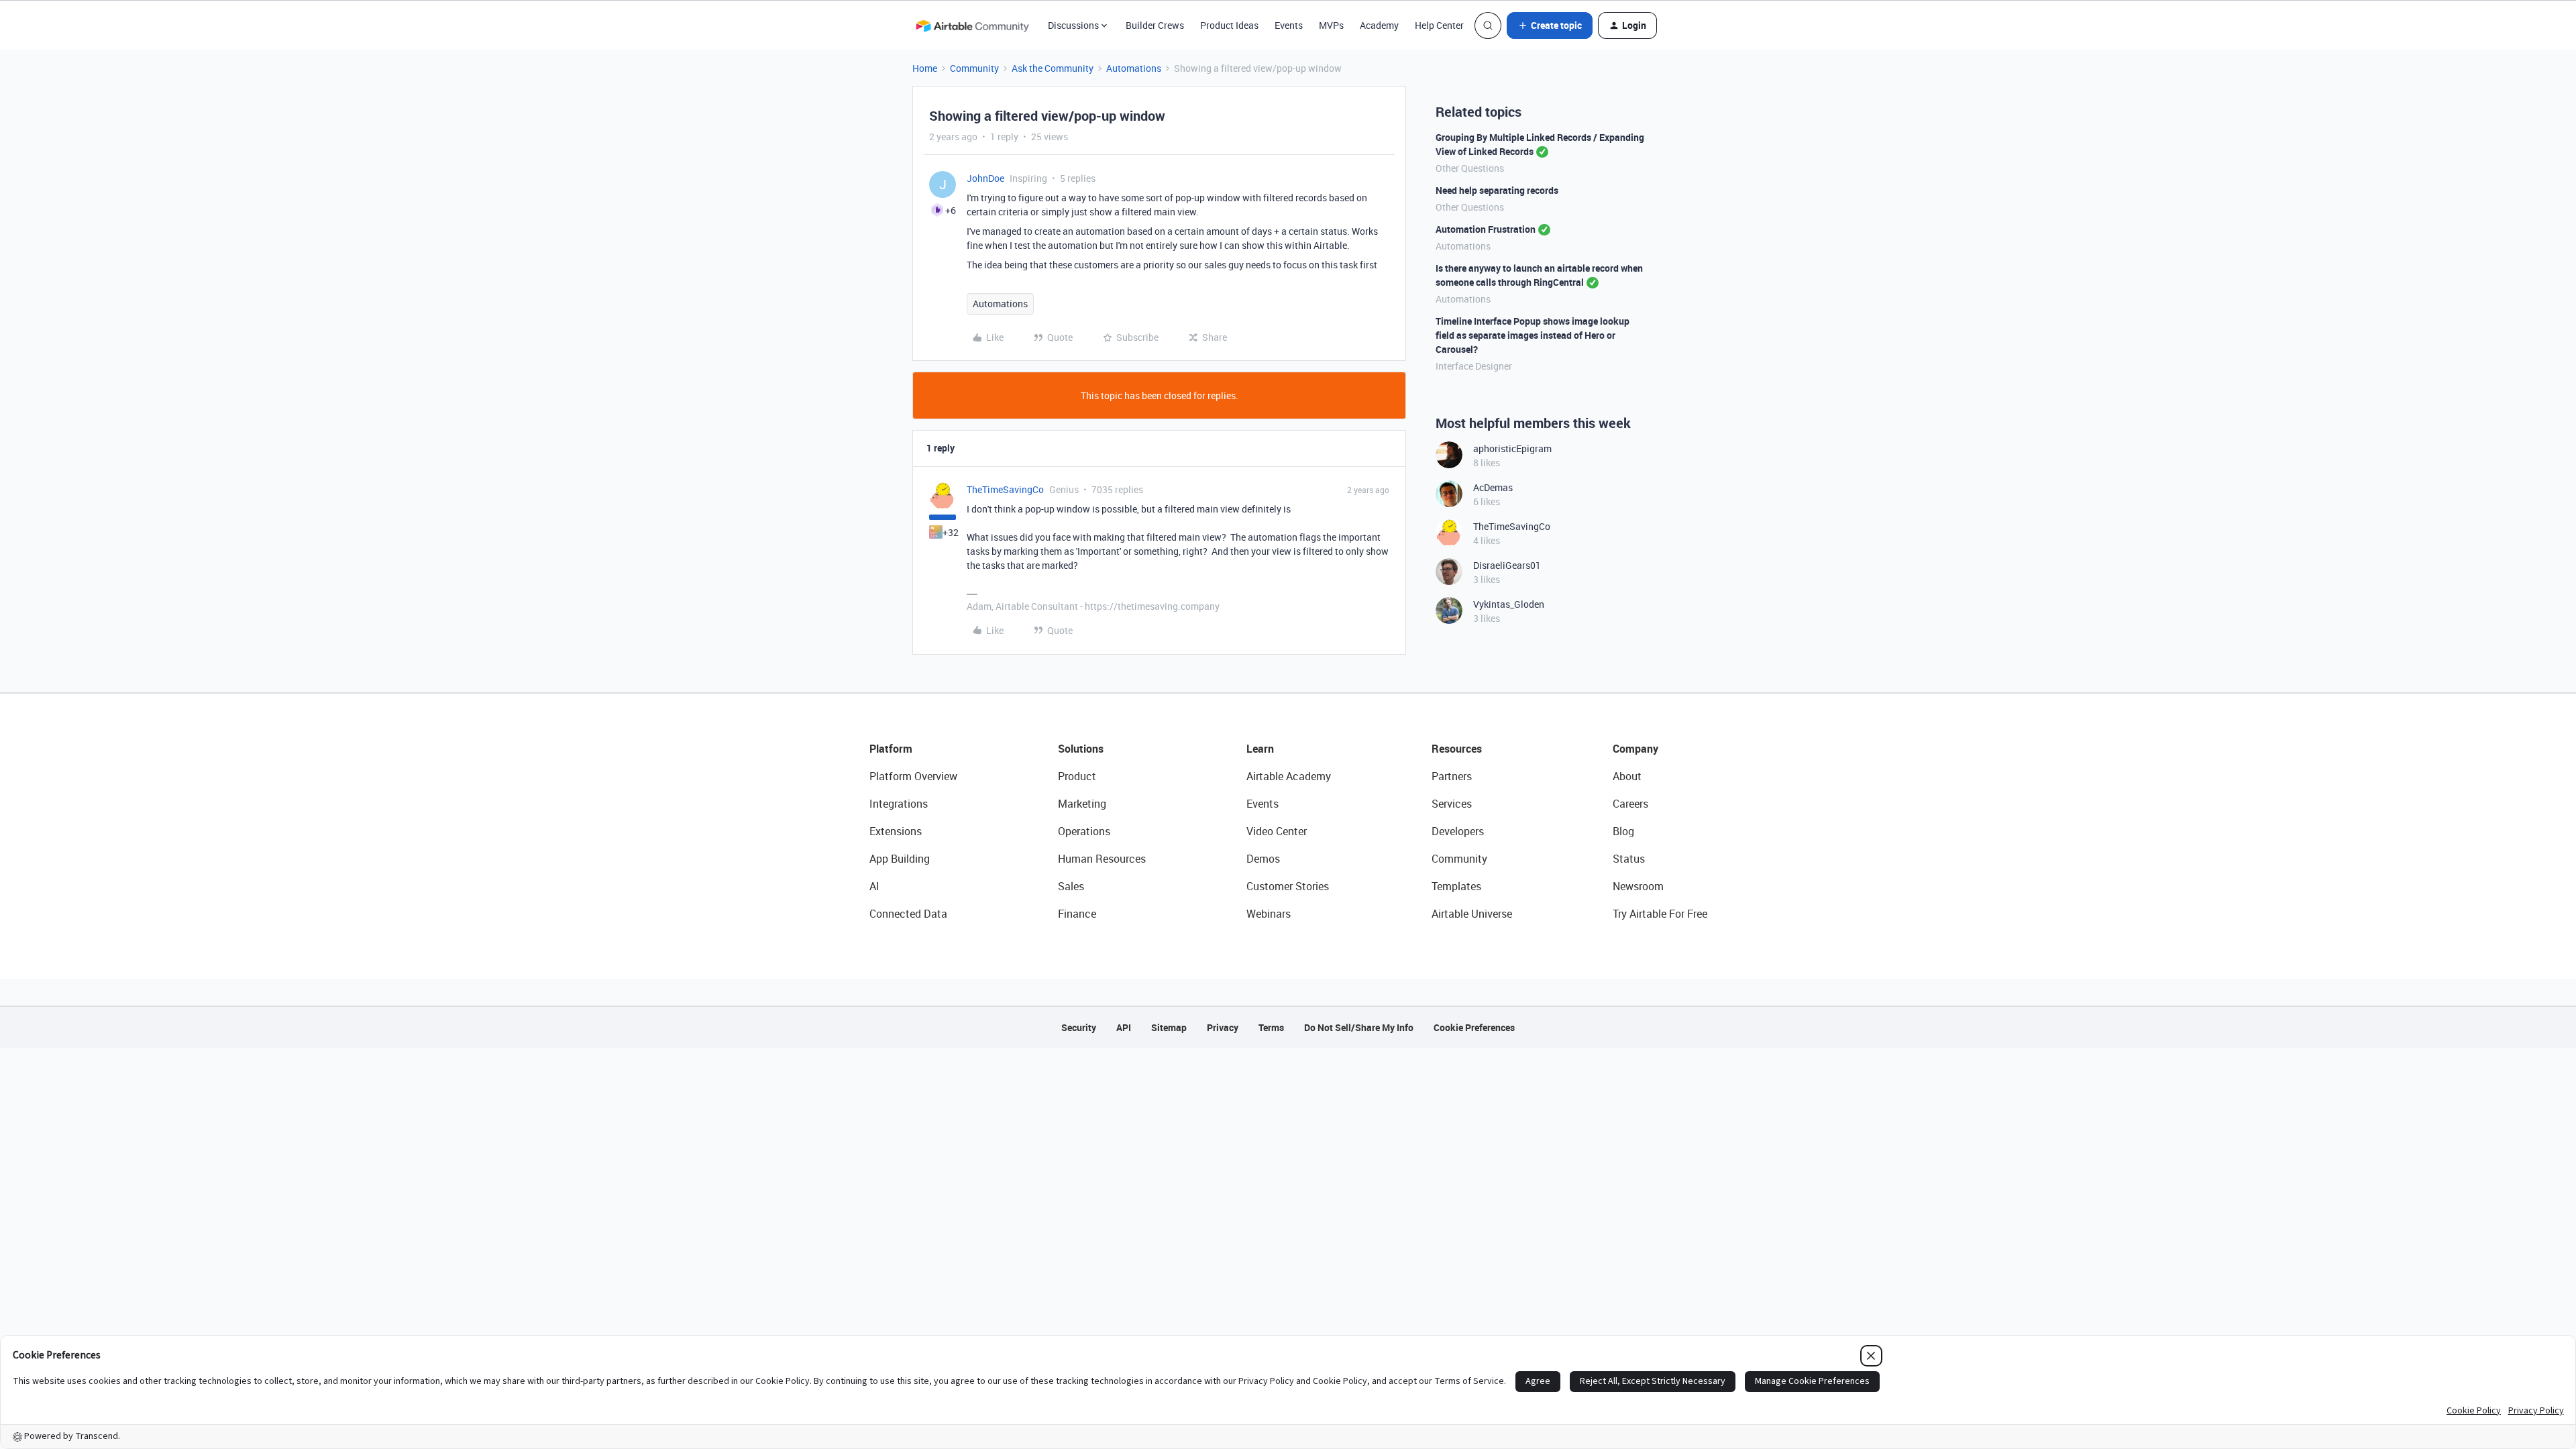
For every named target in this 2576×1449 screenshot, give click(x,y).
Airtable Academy (1289, 776)
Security (1079, 1027)
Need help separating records (1497, 190)
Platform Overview (913, 776)
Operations (1084, 831)
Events (1289, 25)
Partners (1452, 776)
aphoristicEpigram (1512, 448)
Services (1452, 804)
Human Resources (1102, 859)
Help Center (1439, 25)
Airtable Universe (1472, 914)
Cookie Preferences (1474, 1027)
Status (1629, 859)
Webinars (1269, 914)
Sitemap (1169, 1027)
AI (874, 886)
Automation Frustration (1486, 229)
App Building (900, 859)
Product (1077, 776)
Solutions (1081, 749)
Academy (1379, 25)
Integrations (899, 804)
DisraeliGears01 (1507, 565)
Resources (1457, 749)
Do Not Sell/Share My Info (1359, 1027)
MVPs (1331, 25)
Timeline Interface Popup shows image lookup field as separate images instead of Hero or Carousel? (1533, 335)
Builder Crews (1155, 25)
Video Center (1277, 831)
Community (974, 68)
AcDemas (1493, 487)
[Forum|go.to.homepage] (972, 25)
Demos (1263, 859)
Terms (1271, 1027)
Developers (1458, 831)
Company (1635, 749)
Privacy (1223, 1027)
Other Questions (1470, 168)
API (1124, 1027)
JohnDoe (985, 178)
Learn (1260, 749)
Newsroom (1638, 886)
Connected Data (908, 914)
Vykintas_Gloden (1509, 604)
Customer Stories (1288, 886)
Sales (1071, 886)
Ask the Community (1053, 68)
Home (925, 68)
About (1627, 776)
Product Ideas (1229, 25)
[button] (1550, 25)
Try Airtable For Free (1660, 914)
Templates (1456, 886)
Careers (1630, 804)
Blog (1623, 831)
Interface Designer (1474, 366)
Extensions (896, 831)
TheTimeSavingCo (1005, 489)
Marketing (1082, 804)
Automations (1134, 68)
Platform (891, 749)
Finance (1077, 914)
